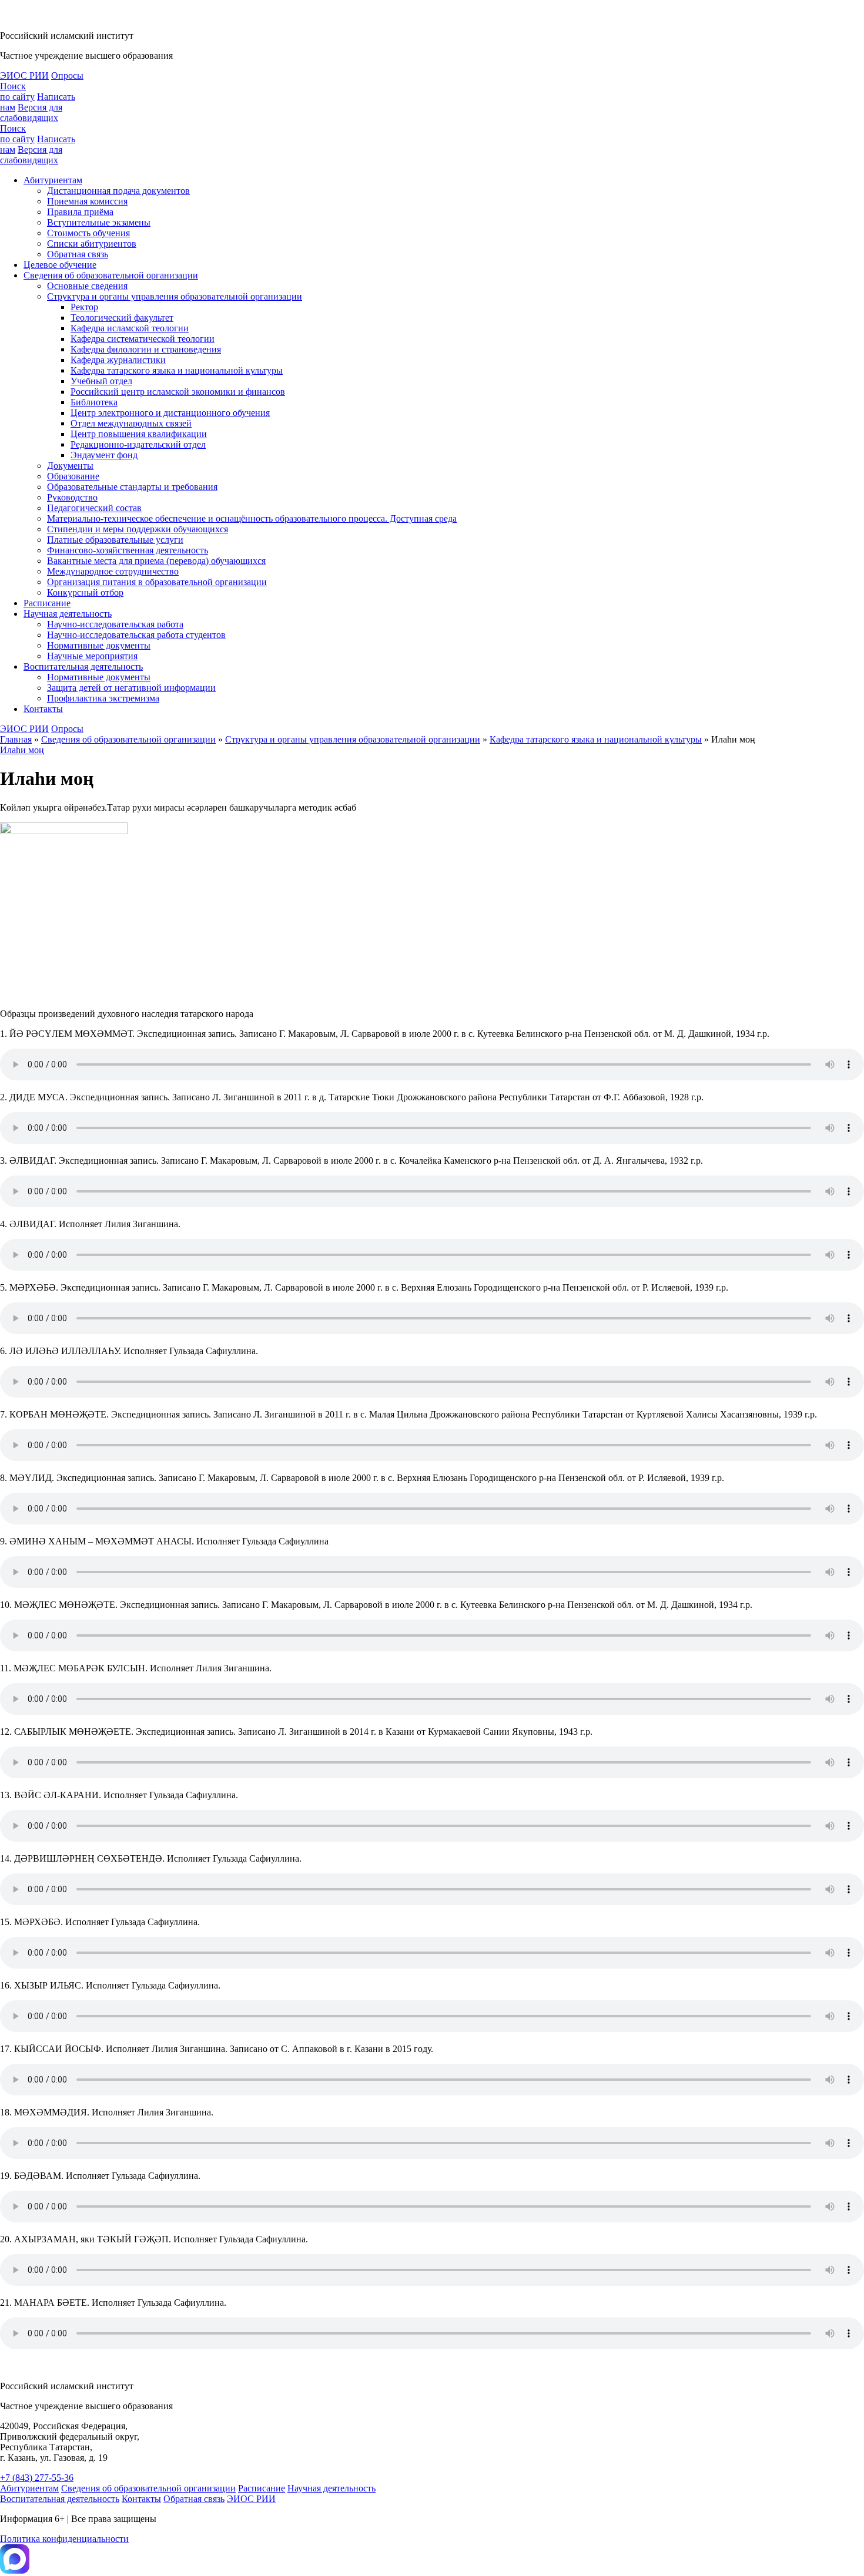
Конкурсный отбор (85, 592)
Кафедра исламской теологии (130, 328)
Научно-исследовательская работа (115, 624)
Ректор (84, 307)
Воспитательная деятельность (83, 666)
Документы (70, 466)
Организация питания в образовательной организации (157, 582)
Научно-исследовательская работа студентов (136, 635)
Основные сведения (87, 286)
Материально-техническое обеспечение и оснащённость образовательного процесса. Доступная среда (252, 518)
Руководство (72, 497)
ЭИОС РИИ (24, 75)
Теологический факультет (122, 318)
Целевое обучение (60, 265)
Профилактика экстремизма (103, 698)
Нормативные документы (99, 645)
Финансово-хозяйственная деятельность (128, 550)
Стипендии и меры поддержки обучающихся (138, 529)
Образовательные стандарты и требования (132, 487)
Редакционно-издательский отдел (138, 444)
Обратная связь (78, 254)
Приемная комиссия (87, 201)
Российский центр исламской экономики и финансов (178, 392)
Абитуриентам (53, 180)
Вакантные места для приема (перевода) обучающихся (156, 561)
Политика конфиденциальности (64, 2539)
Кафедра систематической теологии (143, 339)
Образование (73, 476)
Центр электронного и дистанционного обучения (170, 413)
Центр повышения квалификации (139, 434)
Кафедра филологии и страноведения (146, 349)
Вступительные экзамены (99, 222)
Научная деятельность (68, 614)
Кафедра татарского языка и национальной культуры (177, 370)
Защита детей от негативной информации (131, 688)
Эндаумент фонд (104, 455)
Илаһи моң (22, 750)
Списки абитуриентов (92, 244)
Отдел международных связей (131, 423)
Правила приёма (80, 212)
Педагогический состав (94, 508)
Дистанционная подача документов (118, 191)
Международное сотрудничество (113, 571)
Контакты (43, 709)
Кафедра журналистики (118, 360)
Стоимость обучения (88, 233)
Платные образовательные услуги (115, 540)
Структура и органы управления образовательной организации (175, 296)
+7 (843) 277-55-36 (37, 2478)
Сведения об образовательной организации (111, 275)
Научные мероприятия (92, 656)
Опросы (67, 75)
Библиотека (94, 402)
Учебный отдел (101, 381)
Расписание (47, 603)
